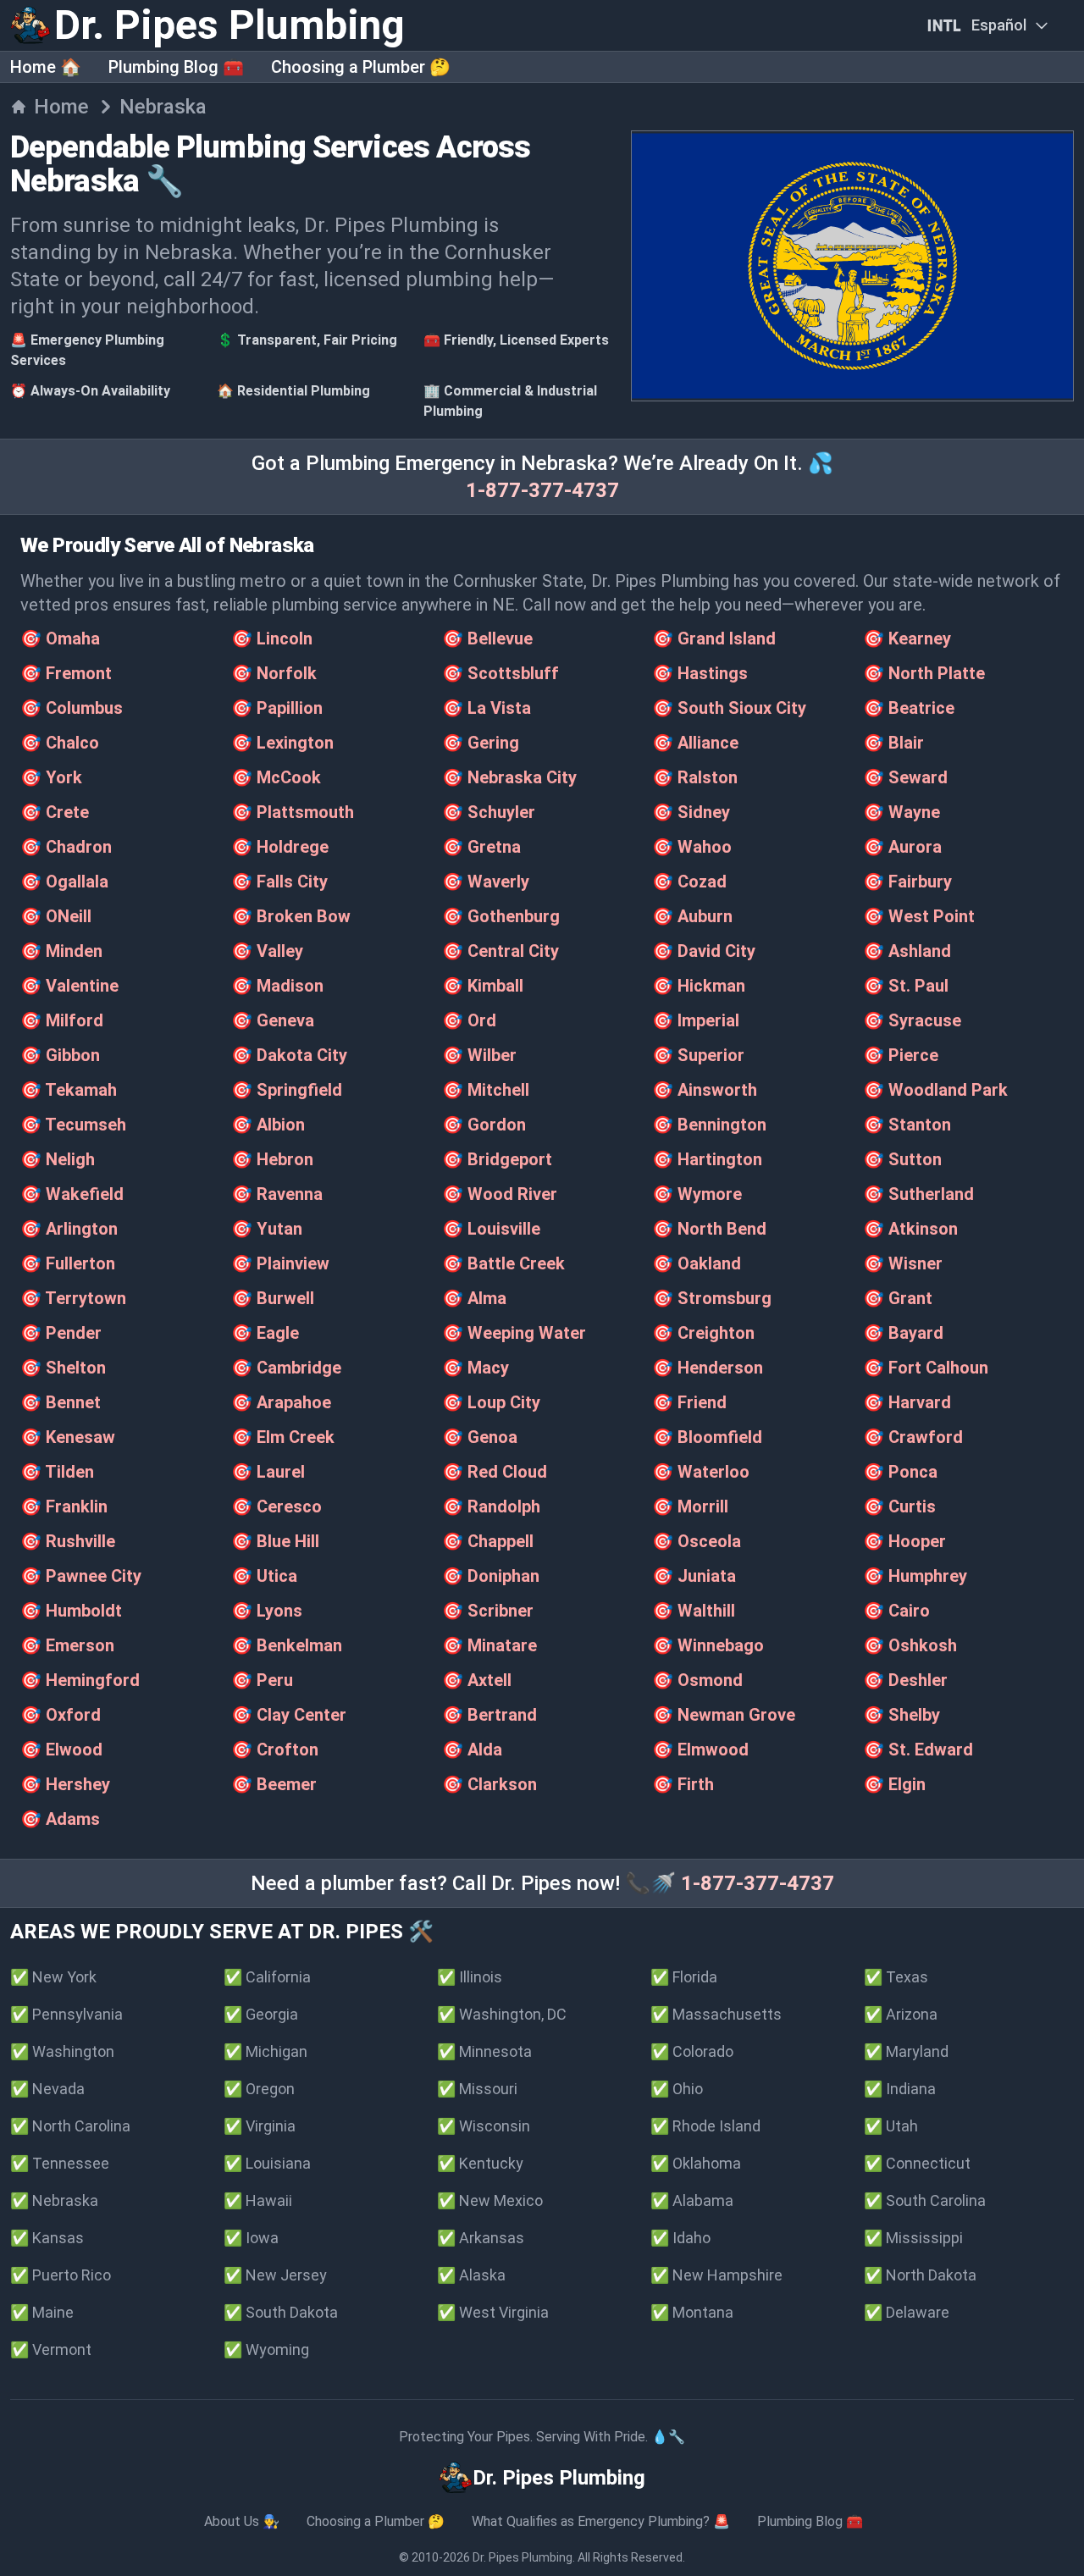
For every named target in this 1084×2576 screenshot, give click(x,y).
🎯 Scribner (488, 1611)
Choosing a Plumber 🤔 (361, 67)
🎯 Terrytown (73, 1298)
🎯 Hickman (699, 986)
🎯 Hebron (272, 1159)
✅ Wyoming (266, 2349)
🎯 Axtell (477, 1680)
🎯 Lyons (267, 1611)
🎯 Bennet (61, 1402)
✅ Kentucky (480, 2163)
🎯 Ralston (695, 777)
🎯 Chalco (60, 743)
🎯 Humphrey (915, 1576)
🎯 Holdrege (280, 847)
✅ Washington (62, 2051)
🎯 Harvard (907, 1402)
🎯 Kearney (907, 638)
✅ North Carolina (70, 2126)
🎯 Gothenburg (501, 916)
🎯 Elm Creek (283, 1437)
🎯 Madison (277, 986)
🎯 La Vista (487, 708)
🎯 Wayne (901, 812)
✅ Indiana (900, 2089)
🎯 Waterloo (701, 1472)
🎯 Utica (264, 1576)
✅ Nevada (47, 2089)
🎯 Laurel (268, 1472)
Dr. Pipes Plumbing (523, 2557)
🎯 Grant (898, 1298)
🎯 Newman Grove (724, 1715)
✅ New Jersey (275, 2275)
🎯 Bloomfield (707, 1437)
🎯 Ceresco (277, 1506)
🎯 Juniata (694, 1576)
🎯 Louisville (491, 1229)
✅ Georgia (261, 2014)
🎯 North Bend (709, 1229)
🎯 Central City (501, 951)
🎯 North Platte (924, 673)
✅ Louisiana (267, 2163)
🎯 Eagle (265, 1333)
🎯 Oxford (61, 1715)
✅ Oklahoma (696, 2163)
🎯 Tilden (57, 1472)
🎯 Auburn (692, 916)
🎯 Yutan (267, 1229)
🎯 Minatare (489, 1645)
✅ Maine (42, 2312)
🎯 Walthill (694, 1611)
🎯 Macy (476, 1368)
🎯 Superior (698, 1055)
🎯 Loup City (491, 1402)
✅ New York (53, 1977)
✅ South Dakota (281, 2312)
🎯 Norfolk (274, 673)
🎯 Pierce (901, 1055)
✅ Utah (891, 2126)
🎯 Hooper (904, 1541)
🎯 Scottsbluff (501, 673)
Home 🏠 (46, 67)
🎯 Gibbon (60, 1055)
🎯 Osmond (697, 1680)
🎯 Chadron (66, 847)
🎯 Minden (61, 951)
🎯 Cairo (896, 1611)
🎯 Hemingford (80, 1680)
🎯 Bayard (903, 1333)
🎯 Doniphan (491, 1576)
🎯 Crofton (275, 1750)
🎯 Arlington (69, 1229)
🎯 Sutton (902, 1159)
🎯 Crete (55, 812)
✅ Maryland (906, 2051)
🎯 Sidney (691, 812)
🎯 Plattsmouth (293, 812)
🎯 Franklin (64, 1506)
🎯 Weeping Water (514, 1333)
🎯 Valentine (69, 986)
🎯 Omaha (60, 638)
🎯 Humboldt (71, 1611)
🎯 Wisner (903, 1263)
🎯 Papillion (277, 708)
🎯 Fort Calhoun (926, 1368)
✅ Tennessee (60, 2163)
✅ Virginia (260, 2126)
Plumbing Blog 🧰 (176, 67)
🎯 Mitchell (486, 1090)
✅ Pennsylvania (66, 2014)
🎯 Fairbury (907, 882)
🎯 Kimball (483, 986)
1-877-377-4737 (542, 490)
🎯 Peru (262, 1680)
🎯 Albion (268, 1125)
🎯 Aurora (902, 847)
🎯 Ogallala (64, 882)
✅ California (267, 1977)
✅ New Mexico (490, 2200)
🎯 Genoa (480, 1437)
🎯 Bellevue (487, 638)
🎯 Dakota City (289, 1055)
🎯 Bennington (709, 1125)
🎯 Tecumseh (73, 1125)
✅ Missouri (477, 2089)
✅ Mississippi (913, 2238)
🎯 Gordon (484, 1125)
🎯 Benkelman (287, 1645)
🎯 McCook (276, 777)
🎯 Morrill (690, 1506)
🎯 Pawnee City (81, 1576)
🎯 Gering (481, 743)
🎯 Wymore (697, 1194)
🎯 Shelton (63, 1368)
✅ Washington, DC (502, 2014)
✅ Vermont (51, 2349)
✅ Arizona (901, 2014)
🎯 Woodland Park (935, 1090)
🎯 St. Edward (918, 1750)
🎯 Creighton (703, 1333)
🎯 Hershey (65, 1784)
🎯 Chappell (488, 1541)
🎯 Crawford (913, 1437)
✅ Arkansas (481, 2238)
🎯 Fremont (66, 673)
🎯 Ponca (900, 1472)
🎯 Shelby (901, 1715)
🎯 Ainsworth (705, 1090)
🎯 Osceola (697, 1541)
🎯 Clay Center (289, 1715)
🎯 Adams (60, 1819)
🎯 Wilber (479, 1055)
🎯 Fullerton (68, 1263)
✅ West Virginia (493, 2312)
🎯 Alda (472, 1750)
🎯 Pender (61, 1333)
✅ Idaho (680, 2238)
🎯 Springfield (287, 1090)
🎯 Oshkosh (910, 1645)
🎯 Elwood (61, 1750)
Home (61, 107)
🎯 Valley (267, 951)
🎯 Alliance (695, 743)
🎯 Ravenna (277, 1194)
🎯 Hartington (707, 1159)
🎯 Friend (689, 1402)
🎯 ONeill (56, 916)
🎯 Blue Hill (275, 1541)
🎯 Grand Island (714, 638)
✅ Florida (684, 1977)
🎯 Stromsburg (712, 1298)
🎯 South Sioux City (729, 708)
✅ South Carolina (925, 2200)
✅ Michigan (265, 2051)
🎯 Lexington (282, 743)
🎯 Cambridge (286, 1368)
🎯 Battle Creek (503, 1263)
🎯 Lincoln (272, 638)
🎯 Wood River (500, 1194)
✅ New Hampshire (716, 2275)
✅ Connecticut (917, 2163)
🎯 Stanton (907, 1125)
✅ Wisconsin (484, 2126)
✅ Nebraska (54, 2200)
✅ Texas (896, 1977)
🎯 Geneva (273, 1020)
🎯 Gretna (481, 847)
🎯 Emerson (67, 1645)
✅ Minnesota (484, 2051)
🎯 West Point (919, 916)
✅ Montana (692, 2312)
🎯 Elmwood (700, 1750)
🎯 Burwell (273, 1298)
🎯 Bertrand (489, 1715)
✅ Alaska (471, 2275)
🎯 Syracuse (912, 1020)
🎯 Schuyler (489, 812)
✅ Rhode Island (705, 2126)
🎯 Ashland (907, 951)
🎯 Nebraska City (509, 777)
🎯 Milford (62, 1020)
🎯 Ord (469, 1020)
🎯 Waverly (486, 882)
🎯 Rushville (68, 1541)
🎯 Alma (474, 1298)
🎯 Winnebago (708, 1645)
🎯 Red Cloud (495, 1472)
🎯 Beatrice (909, 708)
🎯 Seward (905, 777)
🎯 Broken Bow (291, 916)
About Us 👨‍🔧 (242, 2521)
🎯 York (51, 777)
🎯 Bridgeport (497, 1159)
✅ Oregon (259, 2089)
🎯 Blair (893, 743)
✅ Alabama (692, 2200)
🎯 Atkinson (910, 1229)
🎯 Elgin (894, 1784)
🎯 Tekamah (69, 1090)
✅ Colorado (692, 2051)
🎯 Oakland (697, 1263)
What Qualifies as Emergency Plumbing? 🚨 (601, 2521)
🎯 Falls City (279, 882)
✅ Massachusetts (716, 2014)
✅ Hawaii (258, 2200)
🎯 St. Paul (906, 986)
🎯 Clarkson (489, 1784)
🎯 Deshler (905, 1680)
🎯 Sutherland (918, 1194)
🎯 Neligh (58, 1159)
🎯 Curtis (899, 1506)
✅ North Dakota (920, 2275)
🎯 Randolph (491, 1506)
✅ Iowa (251, 2238)
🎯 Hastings (700, 673)
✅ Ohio (677, 2089)
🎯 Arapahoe (281, 1402)
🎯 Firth (683, 1784)
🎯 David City (704, 951)
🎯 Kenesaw (68, 1437)
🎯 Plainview (280, 1263)
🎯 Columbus (72, 708)
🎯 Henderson (708, 1368)
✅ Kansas (47, 2238)
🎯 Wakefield (72, 1194)
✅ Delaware (907, 2312)
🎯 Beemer (274, 1784)
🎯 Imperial (696, 1020)
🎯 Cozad (689, 882)
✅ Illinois (470, 1977)
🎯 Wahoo (692, 847)
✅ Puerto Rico (61, 2275)
